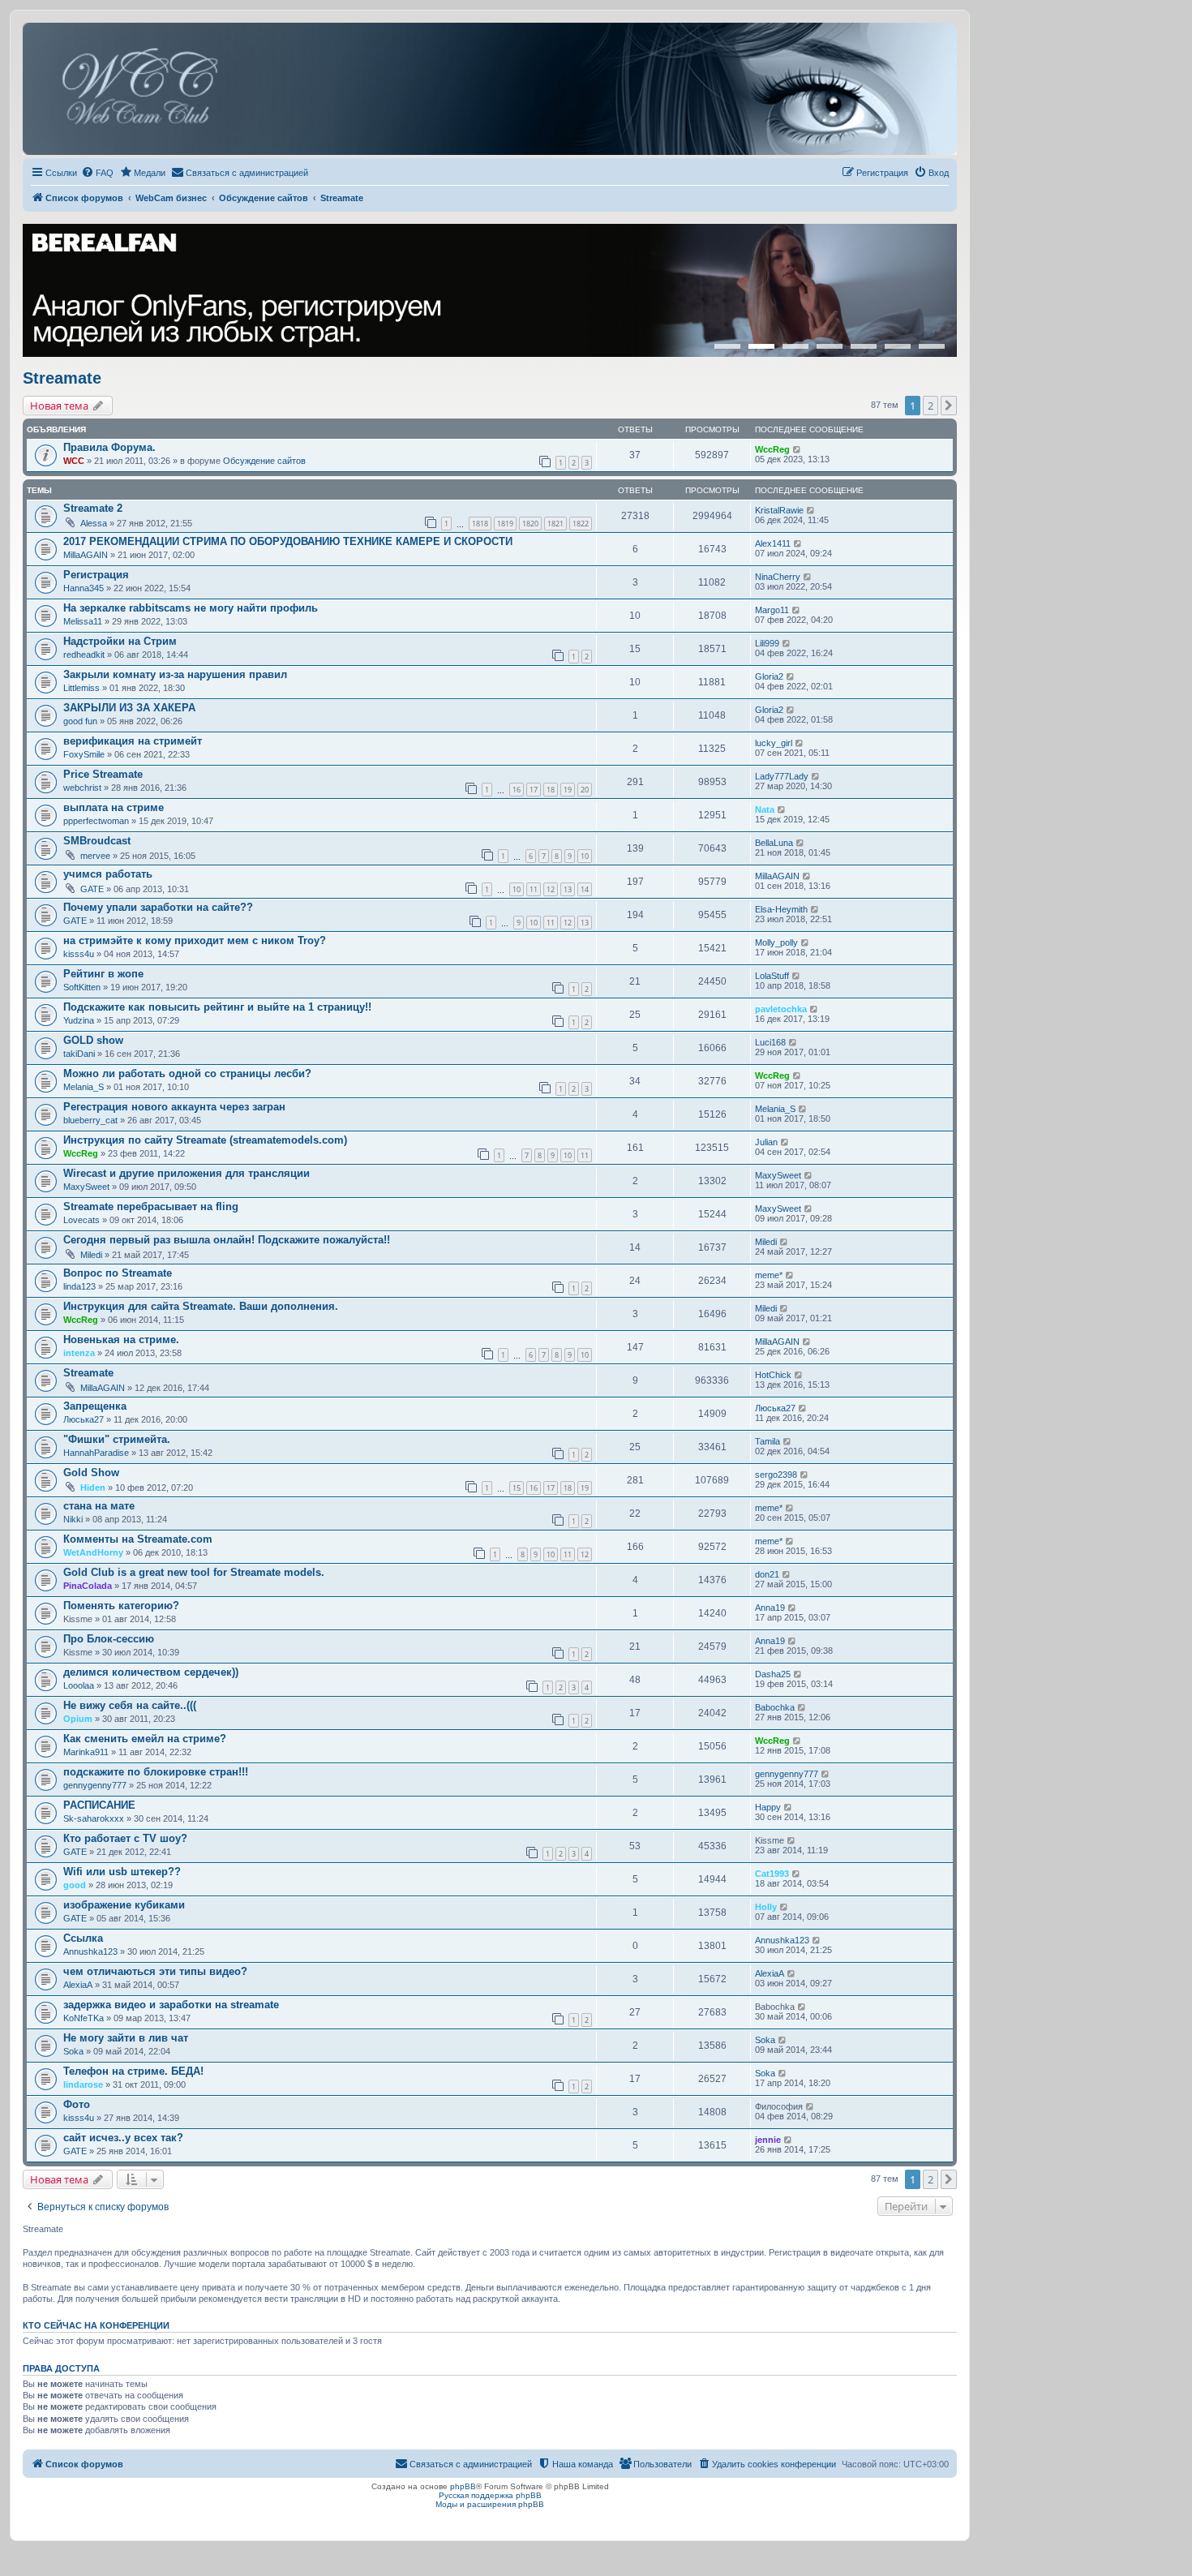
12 (551, 889)
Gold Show (91, 1473)
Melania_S (84, 1087)
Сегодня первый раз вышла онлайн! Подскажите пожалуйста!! (227, 1240)
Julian (766, 1142)
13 (568, 889)
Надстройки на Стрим (120, 641)
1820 (530, 524)
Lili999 (767, 643)
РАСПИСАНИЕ (99, 1805)
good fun (80, 721)
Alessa (94, 523)
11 (534, 889)
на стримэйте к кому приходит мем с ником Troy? (195, 940)
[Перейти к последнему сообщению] (798, 449)
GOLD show (93, 1040)
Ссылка (83, 1938)
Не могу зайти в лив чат (126, 2038)
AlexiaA (78, 1985)
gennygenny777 (95, 1785)
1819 (505, 524)
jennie (768, 2140)
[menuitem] (97, 173)
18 (551, 790)
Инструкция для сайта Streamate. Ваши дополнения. (201, 1306)
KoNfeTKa (84, 2018)
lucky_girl (774, 743)
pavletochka (781, 1009)
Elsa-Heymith (781, 909)
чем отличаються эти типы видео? (155, 1971)
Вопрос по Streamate (118, 1273)
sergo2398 (776, 1475)
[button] (949, 406)
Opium (78, 1719)
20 (585, 790)
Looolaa (79, 1685)
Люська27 (84, 1419)
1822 (581, 524)
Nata (765, 809)
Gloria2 (769, 676)
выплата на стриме (114, 807)
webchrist (82, 788)
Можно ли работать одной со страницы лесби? (187, 1073)
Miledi (91, 1255)
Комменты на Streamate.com (138, 1539)
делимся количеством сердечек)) (151, 1672)
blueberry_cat (90, 1120)
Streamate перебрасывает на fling (151, 1206)
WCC (74, 461)
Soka (73, 2051)
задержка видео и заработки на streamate (171, 2005)
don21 (767, 1574)
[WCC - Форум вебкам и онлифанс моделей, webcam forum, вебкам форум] (490, 89)
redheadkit (84, 655)
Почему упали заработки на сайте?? (158, 907)
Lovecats (81, 1220)
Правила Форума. (109, 447)
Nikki (73, 1519)
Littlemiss (81, 688)
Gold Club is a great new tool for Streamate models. (194, 1572)
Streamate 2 (93, 508)
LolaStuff (772, 976)
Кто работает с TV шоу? (125, 1838)
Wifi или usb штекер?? (122, 1872)
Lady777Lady (782, 776)
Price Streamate (103, 774)
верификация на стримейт (133, 741)
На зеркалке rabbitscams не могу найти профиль (191, 608)
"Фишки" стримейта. (117, 1439)
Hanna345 (84, 588)
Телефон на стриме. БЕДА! (133, 2071)
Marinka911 (86, 1752)
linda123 (79, 1286)
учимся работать (108, 874)
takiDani (79, 1054)
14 (585, 889)
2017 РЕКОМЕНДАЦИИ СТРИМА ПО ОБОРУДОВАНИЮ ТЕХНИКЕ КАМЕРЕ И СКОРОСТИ (288, 541)
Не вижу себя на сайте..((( (130, 1705)
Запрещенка (95, 1406)
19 (568, 790)
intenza (79, 1353)
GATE (92, 889)
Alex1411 (773, 543)
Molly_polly (776, 942)
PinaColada (88, 1586)
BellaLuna (774, 843)
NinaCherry (778, 577)
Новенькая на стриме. (121, 1340)
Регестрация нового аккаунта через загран (174, 1107)
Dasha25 (773, 1674)
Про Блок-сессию (109, 1639)
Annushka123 (90, 1951)
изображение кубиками (124, 1905)
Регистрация (96, 575)
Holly (766, 1907)
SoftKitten (82, 987)
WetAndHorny (93, 1552)
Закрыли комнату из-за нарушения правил (175, 674)
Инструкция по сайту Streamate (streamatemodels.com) (205, 1140)
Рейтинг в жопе (103, 974)
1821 (555, 524)
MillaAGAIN (86, 555)
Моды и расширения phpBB (490, 2504)
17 (534, 790)
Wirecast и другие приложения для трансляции (187, 1173)
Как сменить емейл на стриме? (145, 1739)
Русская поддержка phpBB (490, 2495)
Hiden (93, 1488)
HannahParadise (96, 1453)
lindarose (83, 2084)
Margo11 (772, 610)
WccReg (772, 449)
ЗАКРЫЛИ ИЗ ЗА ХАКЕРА (129, 708)
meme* (769, 1275)
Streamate (62, 378)
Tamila (768, 1441)
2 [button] (930, 406)
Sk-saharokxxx (94, 1818)
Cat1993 (772, 1874)
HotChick (773, 1375)
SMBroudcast (97, 841)
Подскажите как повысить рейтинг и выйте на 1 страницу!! (217, 1007)
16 (517, 790)
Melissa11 (83, 621)
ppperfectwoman (96, 821)
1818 (480, 524)
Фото (77, 2104)
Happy (768, 1807)
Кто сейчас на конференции (96, 2325)
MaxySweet (86, 1187)
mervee (95, 856)
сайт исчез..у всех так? (123, 2138)
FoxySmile (84, 754)
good (75, 1885)
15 (517, 1488)
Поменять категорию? (121, 1606)
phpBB (463, 2486)
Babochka (775, 1707)
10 (585, 856)
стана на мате (99, 1506)
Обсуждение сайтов (264, 461)
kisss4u (79, 954)
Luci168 (770, 1042)
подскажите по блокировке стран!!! (156, 1772)
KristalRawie (779, 510)
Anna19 (770, 1608)
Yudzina (79, 1020)
